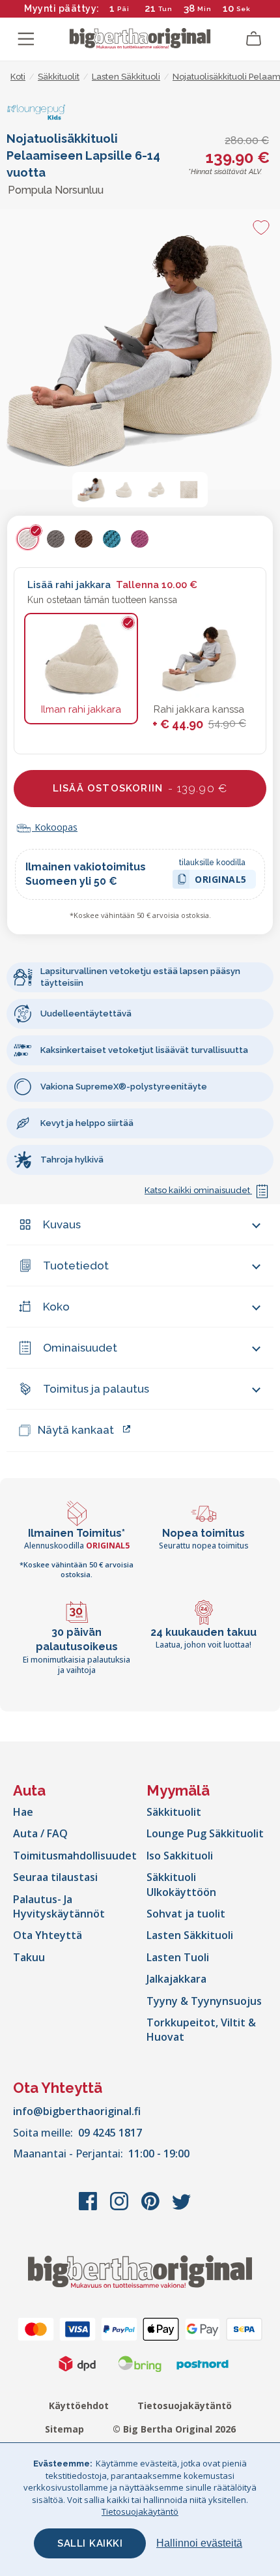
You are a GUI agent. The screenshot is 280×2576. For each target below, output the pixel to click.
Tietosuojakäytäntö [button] (140, 2511)
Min (204, 9)
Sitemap (64, 2429)
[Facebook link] (89, 2208)
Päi (123, 9)
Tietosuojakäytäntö (185, 2406)
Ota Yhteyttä (48, 1935)
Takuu (29, 1957)
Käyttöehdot (79, 2406)
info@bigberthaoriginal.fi (77, 2111)
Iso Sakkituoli (180, 1856)
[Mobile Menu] (26, 39)
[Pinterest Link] (152, 2208)
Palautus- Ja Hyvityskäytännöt (59, 1906)
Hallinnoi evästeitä (199, 2543)
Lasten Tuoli (178, 1957)
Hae (23, 1812)
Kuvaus (62, 1224)
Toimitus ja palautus (96, 1389)
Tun (165, 9)
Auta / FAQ (40, 1833)
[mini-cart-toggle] (254, 39)
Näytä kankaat (76, 1430)
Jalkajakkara (176, 1979)
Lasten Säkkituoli (190, 1935)
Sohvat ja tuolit (186, 1914)
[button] (91, 490)
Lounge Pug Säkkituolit (205, 1833)
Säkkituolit (174, 1812)
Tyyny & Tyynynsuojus (204, 2001)
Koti (18, 77)
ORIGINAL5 (221, 881)
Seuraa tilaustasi (55, 1877)
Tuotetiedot (76, 1266)
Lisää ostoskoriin (140, 788)
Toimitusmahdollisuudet (75, 1856)
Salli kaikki (90, 2543)
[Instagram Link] (120, 2208)
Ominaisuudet (80, 1348)
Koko (56, 1307)
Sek (241, 9)
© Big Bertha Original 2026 (174, 2429)
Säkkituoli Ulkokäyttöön (181, 1884)
